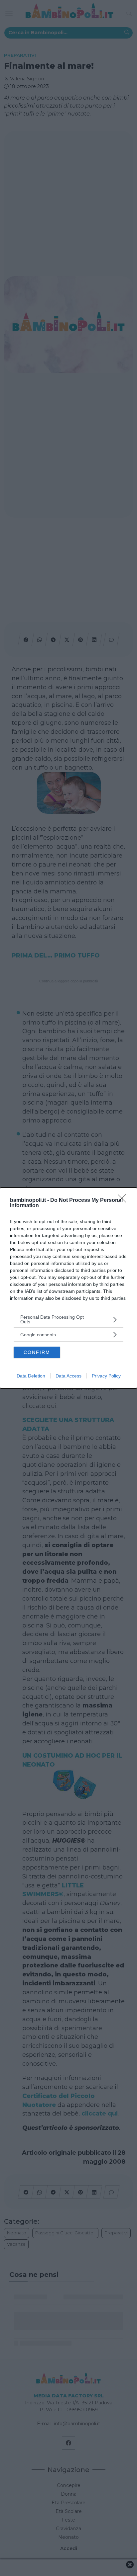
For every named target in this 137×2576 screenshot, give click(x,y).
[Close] (124, 1201)
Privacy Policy (106, 1376)
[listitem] (68, 1319)
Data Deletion (31, 1376)
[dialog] (68, 1288)
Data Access (68, 1376)
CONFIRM (37, 1352)
